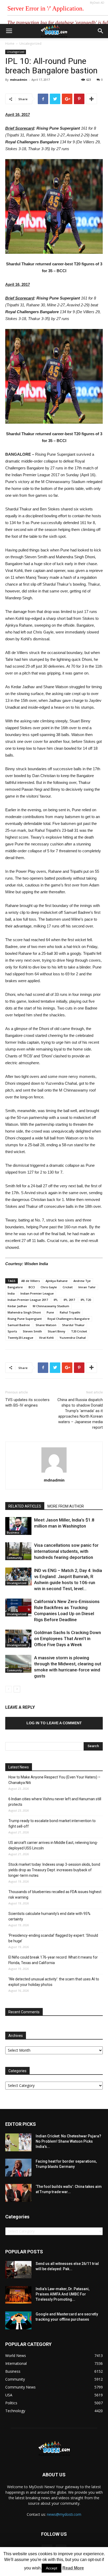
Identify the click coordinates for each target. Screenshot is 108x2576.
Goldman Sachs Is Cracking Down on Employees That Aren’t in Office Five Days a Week (67, 1639)
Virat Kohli (46, 1338)
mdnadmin (19, 80)
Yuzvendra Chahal (73, 1338)
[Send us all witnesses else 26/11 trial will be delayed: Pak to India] (18, 2270)
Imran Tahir (87, 1287)
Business (13, 1533)
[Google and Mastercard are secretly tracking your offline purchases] (18, 2321)
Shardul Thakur (73, 1325)
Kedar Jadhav (17, 1306)
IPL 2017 (69, 1300)
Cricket (68, 1287)
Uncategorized (30, 44)
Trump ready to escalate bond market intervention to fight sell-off (52, 1824)
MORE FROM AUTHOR (66, 1506)
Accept (52, 2568)
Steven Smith (32, 1331)
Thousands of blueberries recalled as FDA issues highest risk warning (55, 1895)
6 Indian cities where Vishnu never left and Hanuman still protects (55, 1802)
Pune (50, 1312)
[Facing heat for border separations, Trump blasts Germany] (18, 2168)
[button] (101, 31)
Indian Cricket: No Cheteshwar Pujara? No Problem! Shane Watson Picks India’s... (68, 2141)
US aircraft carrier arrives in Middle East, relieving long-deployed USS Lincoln (53, 1845)
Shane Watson (46, 1325)
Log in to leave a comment (54, 1723)
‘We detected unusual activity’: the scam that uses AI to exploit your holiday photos (54, 1982)
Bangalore (15, 1287)
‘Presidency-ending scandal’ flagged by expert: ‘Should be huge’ (53, 1938)
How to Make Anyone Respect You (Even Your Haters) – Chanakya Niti (54, 1780)
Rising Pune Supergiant (25, 1319)
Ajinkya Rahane (57, 1281)
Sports (12, 1331)
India (11, 1293)
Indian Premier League (37, 1293)
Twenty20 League (20, 1338)
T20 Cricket (79, 1331)
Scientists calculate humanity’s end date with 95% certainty (49, 1916)
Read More (73, 2568)
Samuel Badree (19, 1325)
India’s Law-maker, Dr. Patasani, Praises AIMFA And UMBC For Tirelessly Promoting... (63, 2294)
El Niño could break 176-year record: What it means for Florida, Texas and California (53, 1960)
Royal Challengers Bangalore (69, 1319)
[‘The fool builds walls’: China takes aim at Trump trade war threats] (18, 2193)
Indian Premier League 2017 (28, 1300)
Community (14, 1558)
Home (10, 44)
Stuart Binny (56, 1331)
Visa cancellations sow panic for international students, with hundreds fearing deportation (66, 1551)
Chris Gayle (49, 1287)
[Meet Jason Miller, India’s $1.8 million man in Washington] (18, 1526)
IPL (56, 1300)
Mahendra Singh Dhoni (24, 1312)
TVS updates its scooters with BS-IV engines (27, 1403)
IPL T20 (86, 1300)
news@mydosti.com (64, 2514)
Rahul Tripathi (70, 1312)
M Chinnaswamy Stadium (51, 1306)
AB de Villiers (31, 1281)
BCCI (32, 1287)
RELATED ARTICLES (25, 1506)
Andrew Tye (82, 1281)
